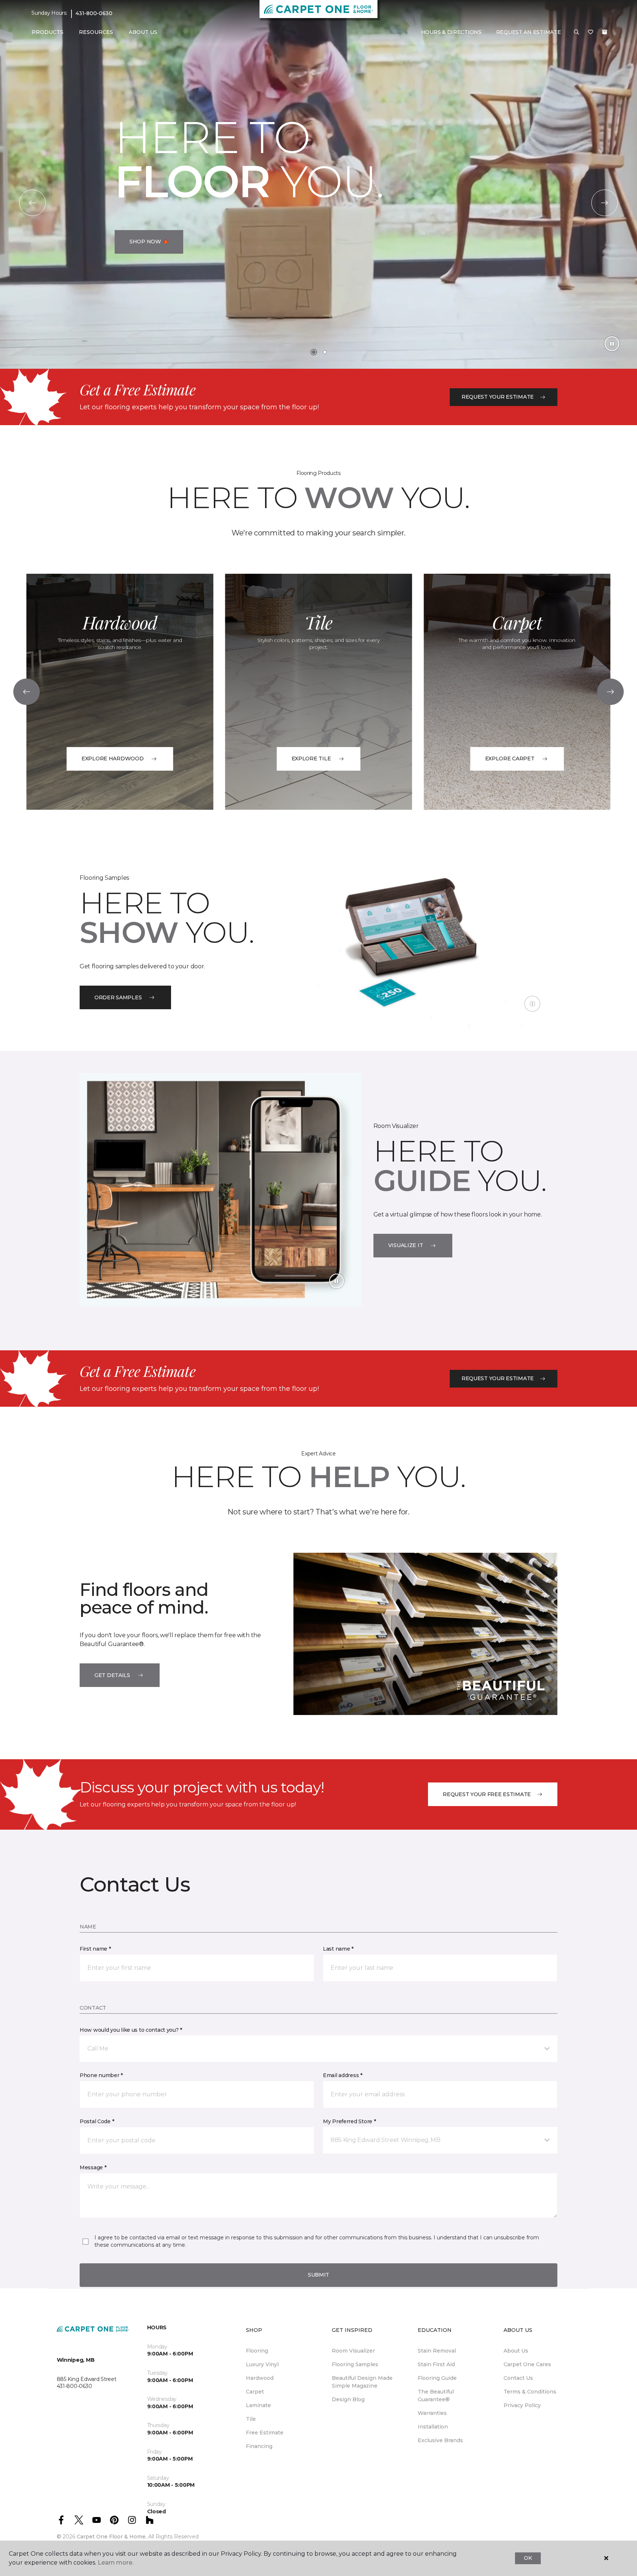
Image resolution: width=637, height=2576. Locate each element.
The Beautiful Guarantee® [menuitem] (436, 2396)
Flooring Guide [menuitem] (437, 2378)
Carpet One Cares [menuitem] (527, 2364)
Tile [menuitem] (251, 2419)
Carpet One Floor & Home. (112, 2537)
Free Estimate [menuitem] (265, 2433)
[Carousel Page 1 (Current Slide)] (314, 352)
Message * (93, 2167)
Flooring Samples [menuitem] (355, 2364)
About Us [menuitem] (516, 2351)
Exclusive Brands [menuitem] (440, 2440)
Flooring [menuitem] (257, 2351)
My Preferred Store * (349, 2121)
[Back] (32, 203)
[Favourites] (591, 32)
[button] (577, 32)
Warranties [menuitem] (432, 2413)
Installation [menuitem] (433, 2427)
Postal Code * (97, 2121)
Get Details (112, 1675)
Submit (318, 2275)
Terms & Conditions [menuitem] (530, 2392)
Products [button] (48, 32)
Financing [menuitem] (259, 2446)
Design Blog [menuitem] (348, 2399)
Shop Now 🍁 (149, 242)
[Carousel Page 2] (325, 352)
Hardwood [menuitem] (260, 2378)
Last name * (338, 1949)
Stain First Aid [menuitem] (436, 2364)
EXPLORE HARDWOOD (113, 758)
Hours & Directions (451, 32)
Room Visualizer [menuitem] (353, 2351)
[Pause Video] (612, 344)
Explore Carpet (510, 758)
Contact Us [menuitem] (518, 2378)
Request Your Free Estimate (487, 1794)
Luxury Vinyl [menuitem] (262, 2364)
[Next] (605, 203)
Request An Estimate (529, 32)
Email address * (343, 2075)
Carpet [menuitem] (255, 2392)
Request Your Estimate (498, 397)
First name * (95, 1949)
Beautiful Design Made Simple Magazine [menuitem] (362, 2382)
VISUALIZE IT (406, 1245)
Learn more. (116, 2563)
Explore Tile (311, 758)
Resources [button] (96, 32)
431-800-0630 (94, 13)
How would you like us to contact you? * (131, 2030)
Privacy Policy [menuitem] (522, 2405)
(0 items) (605, 32)
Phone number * (101, 2075)
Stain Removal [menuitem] (437, 2351)
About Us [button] (143, 32)
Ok (528, 2558)
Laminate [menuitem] (258, 2405)
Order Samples (118, 997)
